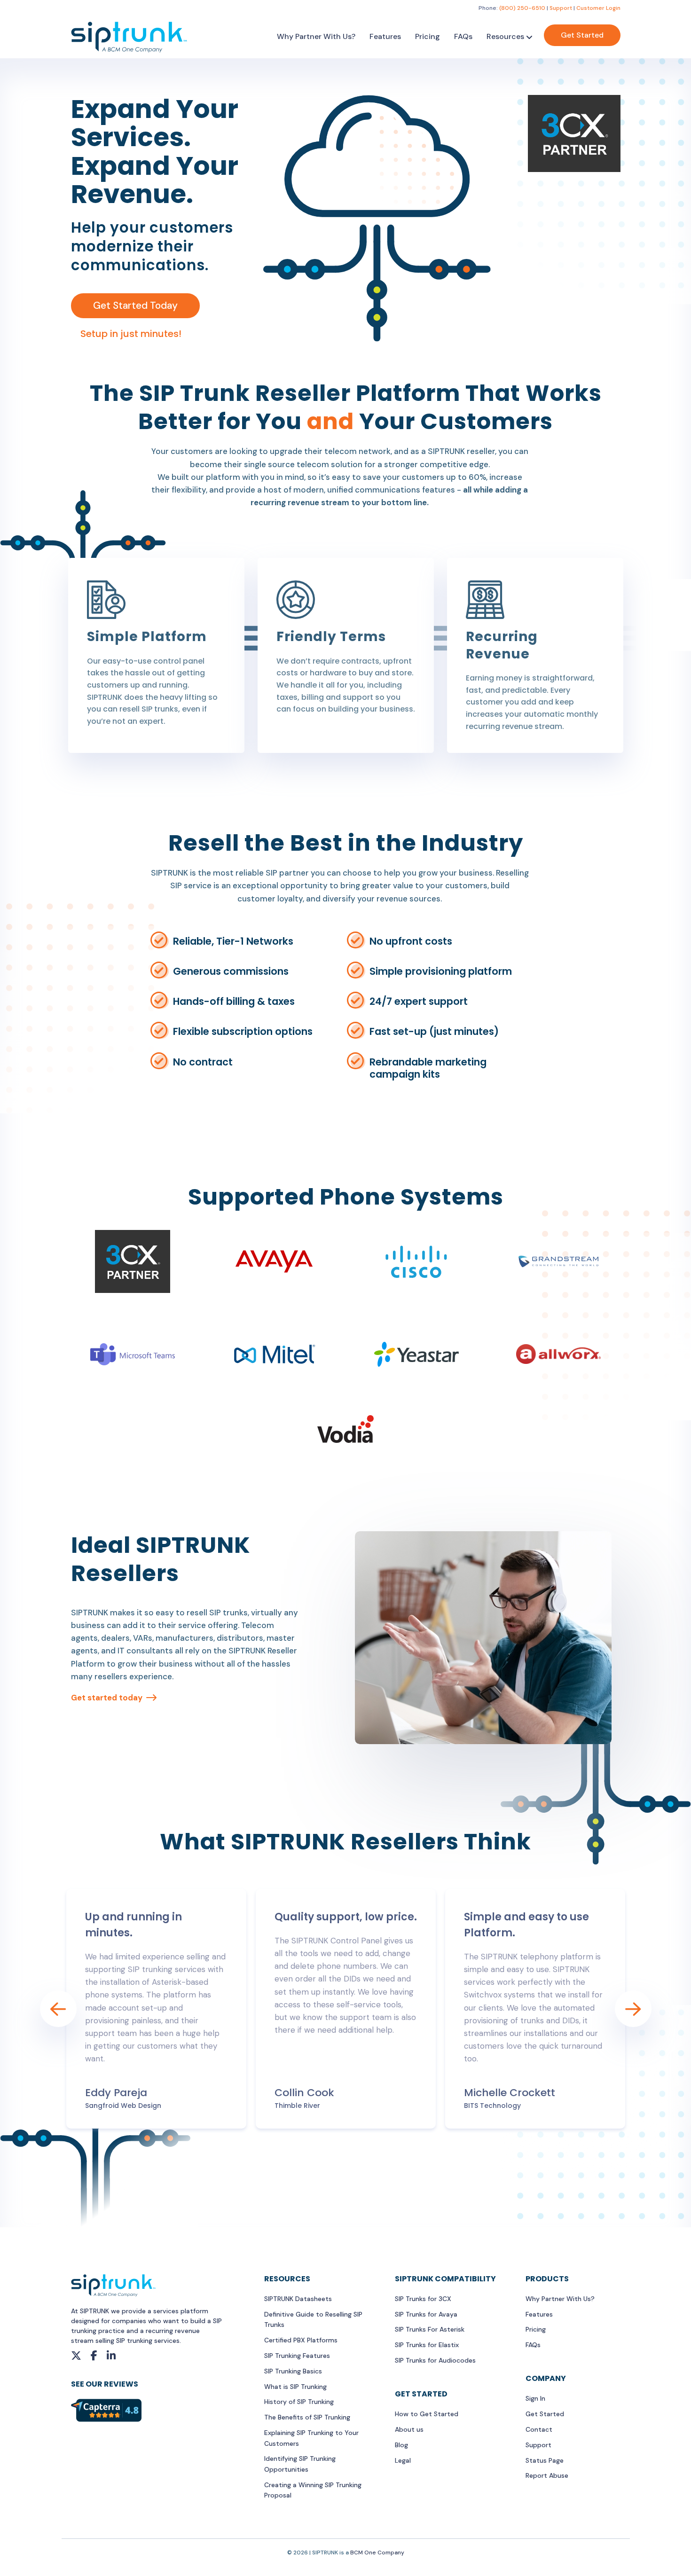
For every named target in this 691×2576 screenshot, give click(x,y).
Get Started (582, 35)
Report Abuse (547, 2475)
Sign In (535, 2398)
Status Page (545, 2460)
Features (385, 36)
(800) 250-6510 (522, 8)
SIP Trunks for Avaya (426, 2314)
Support (561, 8)
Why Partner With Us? (316, 36)
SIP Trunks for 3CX (423, 2299)
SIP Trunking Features (297, 2356)
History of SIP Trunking (299, 2402)
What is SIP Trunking (295, 2387)
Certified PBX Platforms (301, 2340)
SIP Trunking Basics (293, 2371)
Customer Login (598, 8)
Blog (401, 2445)
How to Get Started (427, 2414)
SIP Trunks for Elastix (427, 2345)
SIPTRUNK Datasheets (298, 2299)
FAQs (463, 36)
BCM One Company (377, 2553)
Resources (505, 36)
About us (409, 2429)
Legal (403, 2460)
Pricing (428, 36)
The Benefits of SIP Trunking (307, 2417)
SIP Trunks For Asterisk (430, 2329)
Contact (539, 2429)
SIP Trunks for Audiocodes (435, 2360)
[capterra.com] (106, 2410)
